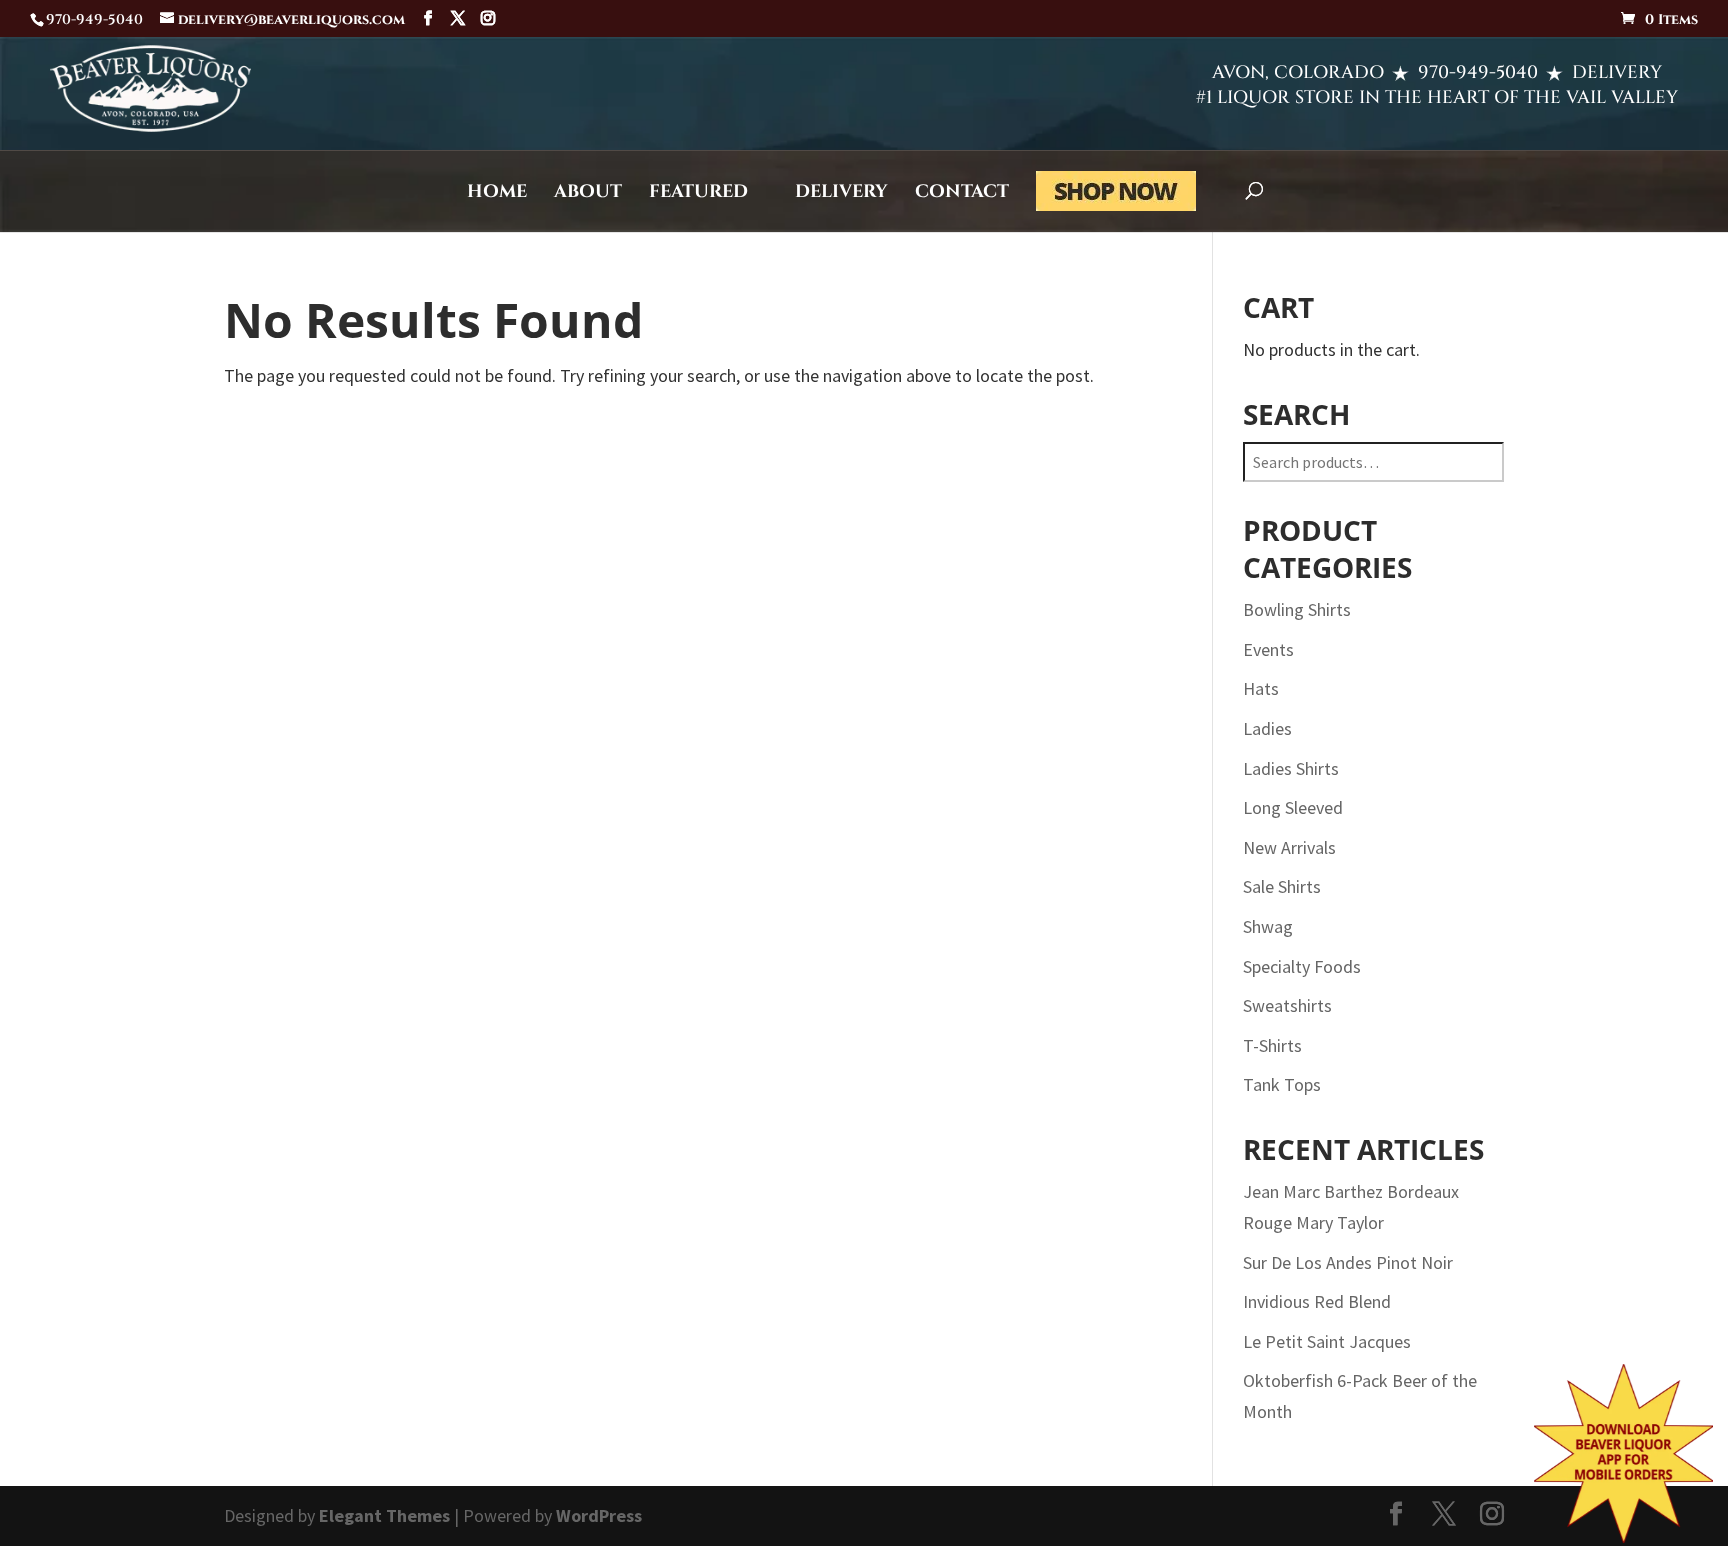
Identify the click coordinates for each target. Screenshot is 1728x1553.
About (588, 194)
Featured (698, 194)
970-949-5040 (1478, 72)
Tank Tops (1282, 1084)
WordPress (599, 1515)
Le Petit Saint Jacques (1327, 1341)
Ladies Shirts (1291, 768)
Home (497, 194)
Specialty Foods (1302, 966)
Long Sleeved (1293, 807)
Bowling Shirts (1297, 609)
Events (1268, 649)
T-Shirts (1272, 1045)
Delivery (841, 194)
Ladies (1267, 728)
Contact (962, 194)
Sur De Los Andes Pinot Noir (1348, 1262)
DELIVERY (1617, 72)
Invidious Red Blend (1317, 1301)
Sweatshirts (1287, 1005)
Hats (1261, 688)
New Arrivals (1289, 847)
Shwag (1268, 926)
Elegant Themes (384, 1515)
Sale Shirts (1282, 886)
